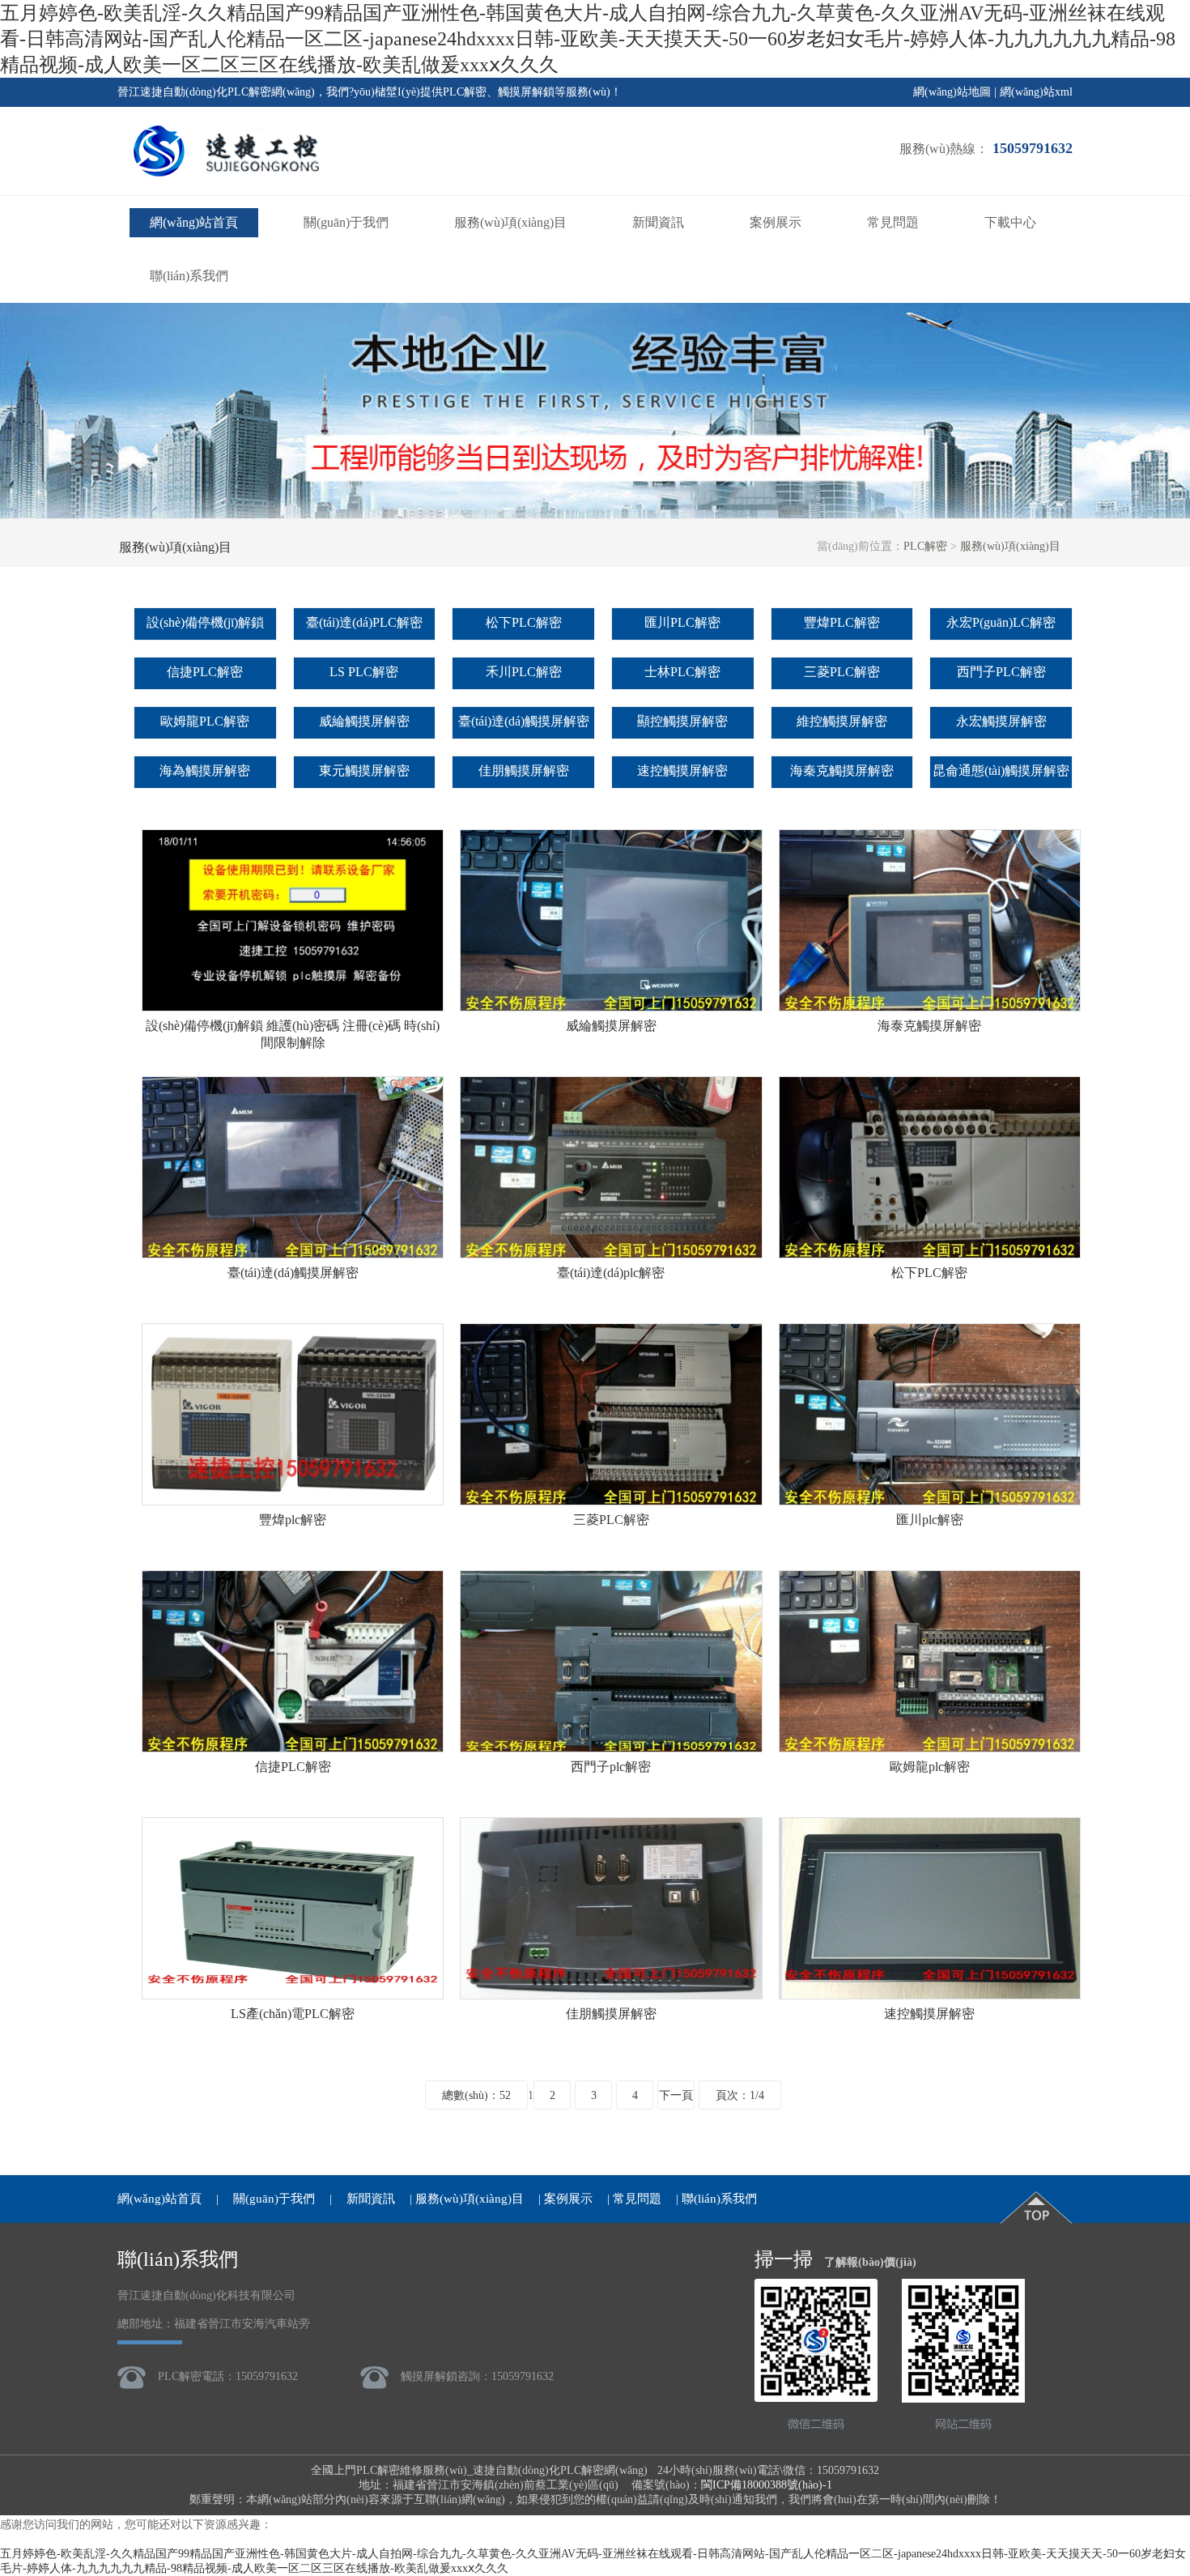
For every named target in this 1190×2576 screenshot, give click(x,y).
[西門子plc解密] (611, 1746)
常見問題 (893, 222)
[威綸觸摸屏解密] (611, 1005)
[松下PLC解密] (930, 1252)
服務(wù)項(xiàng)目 (510, 222)
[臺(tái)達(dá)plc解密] (611, 1252)
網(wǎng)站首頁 (194, 222)
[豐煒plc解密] (293, 1499)
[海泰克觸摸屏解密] (930, 1005)
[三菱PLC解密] (611, 1499)
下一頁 (676, 2095)
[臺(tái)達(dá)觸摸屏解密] (293, 1252)
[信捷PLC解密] (293, 1746)
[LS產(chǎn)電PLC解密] (293, 1993)
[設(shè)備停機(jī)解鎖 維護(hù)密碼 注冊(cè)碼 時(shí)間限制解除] (293, 1005)
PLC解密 (925, 546)
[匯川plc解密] (930, 1499)
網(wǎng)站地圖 (952, 92)
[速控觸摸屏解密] (930, 1993)
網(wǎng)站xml (1036, 92)
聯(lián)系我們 (189, 276)
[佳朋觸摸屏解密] (611, 1993)
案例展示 (776, 222)
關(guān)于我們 (346, 222)
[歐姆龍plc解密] (930, 1746)
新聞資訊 (658, 222)
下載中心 (1010, 222)
